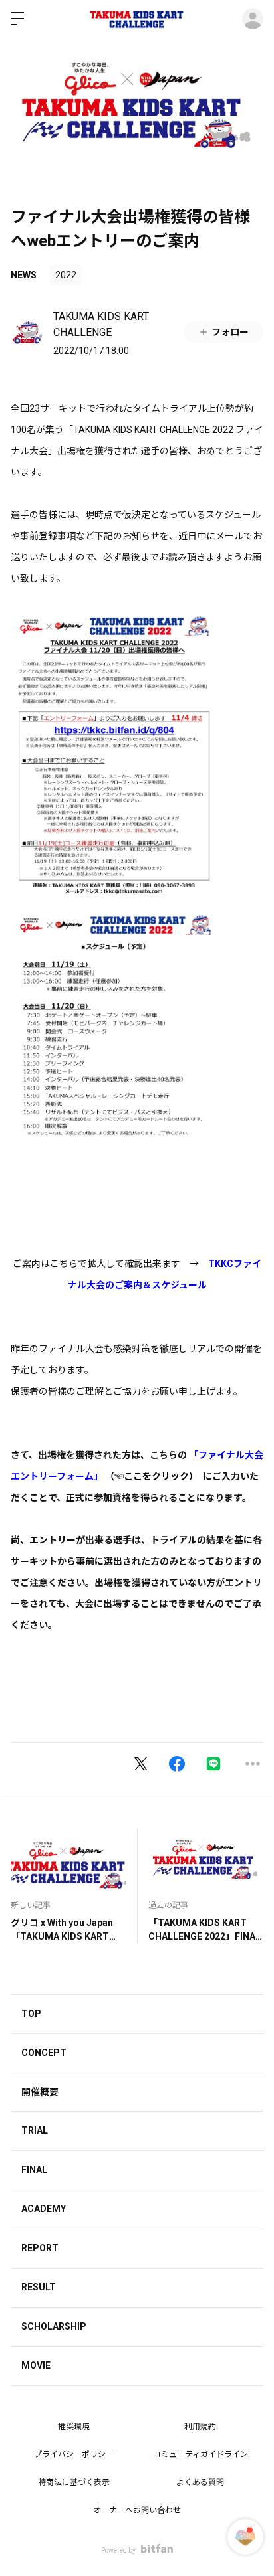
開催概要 (40, 2092)
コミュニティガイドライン (201, 2454)
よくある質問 (200, 2482)
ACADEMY (44, 2209)
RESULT (39, 2287)
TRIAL (35, 2130)
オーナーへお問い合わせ (137, 2510)
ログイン (253, 19)
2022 (66, 275)
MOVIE (36, 2365)
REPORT (40, 2248)
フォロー (230, 332)
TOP (31, 2014)
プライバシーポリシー (74, 2454)
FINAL (34, 2170)
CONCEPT (44, 2053)
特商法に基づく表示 (74, 2482)
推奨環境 (74, 2427)
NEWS (24, 275)
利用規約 (200, 2427)
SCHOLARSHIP (54, 2326)
